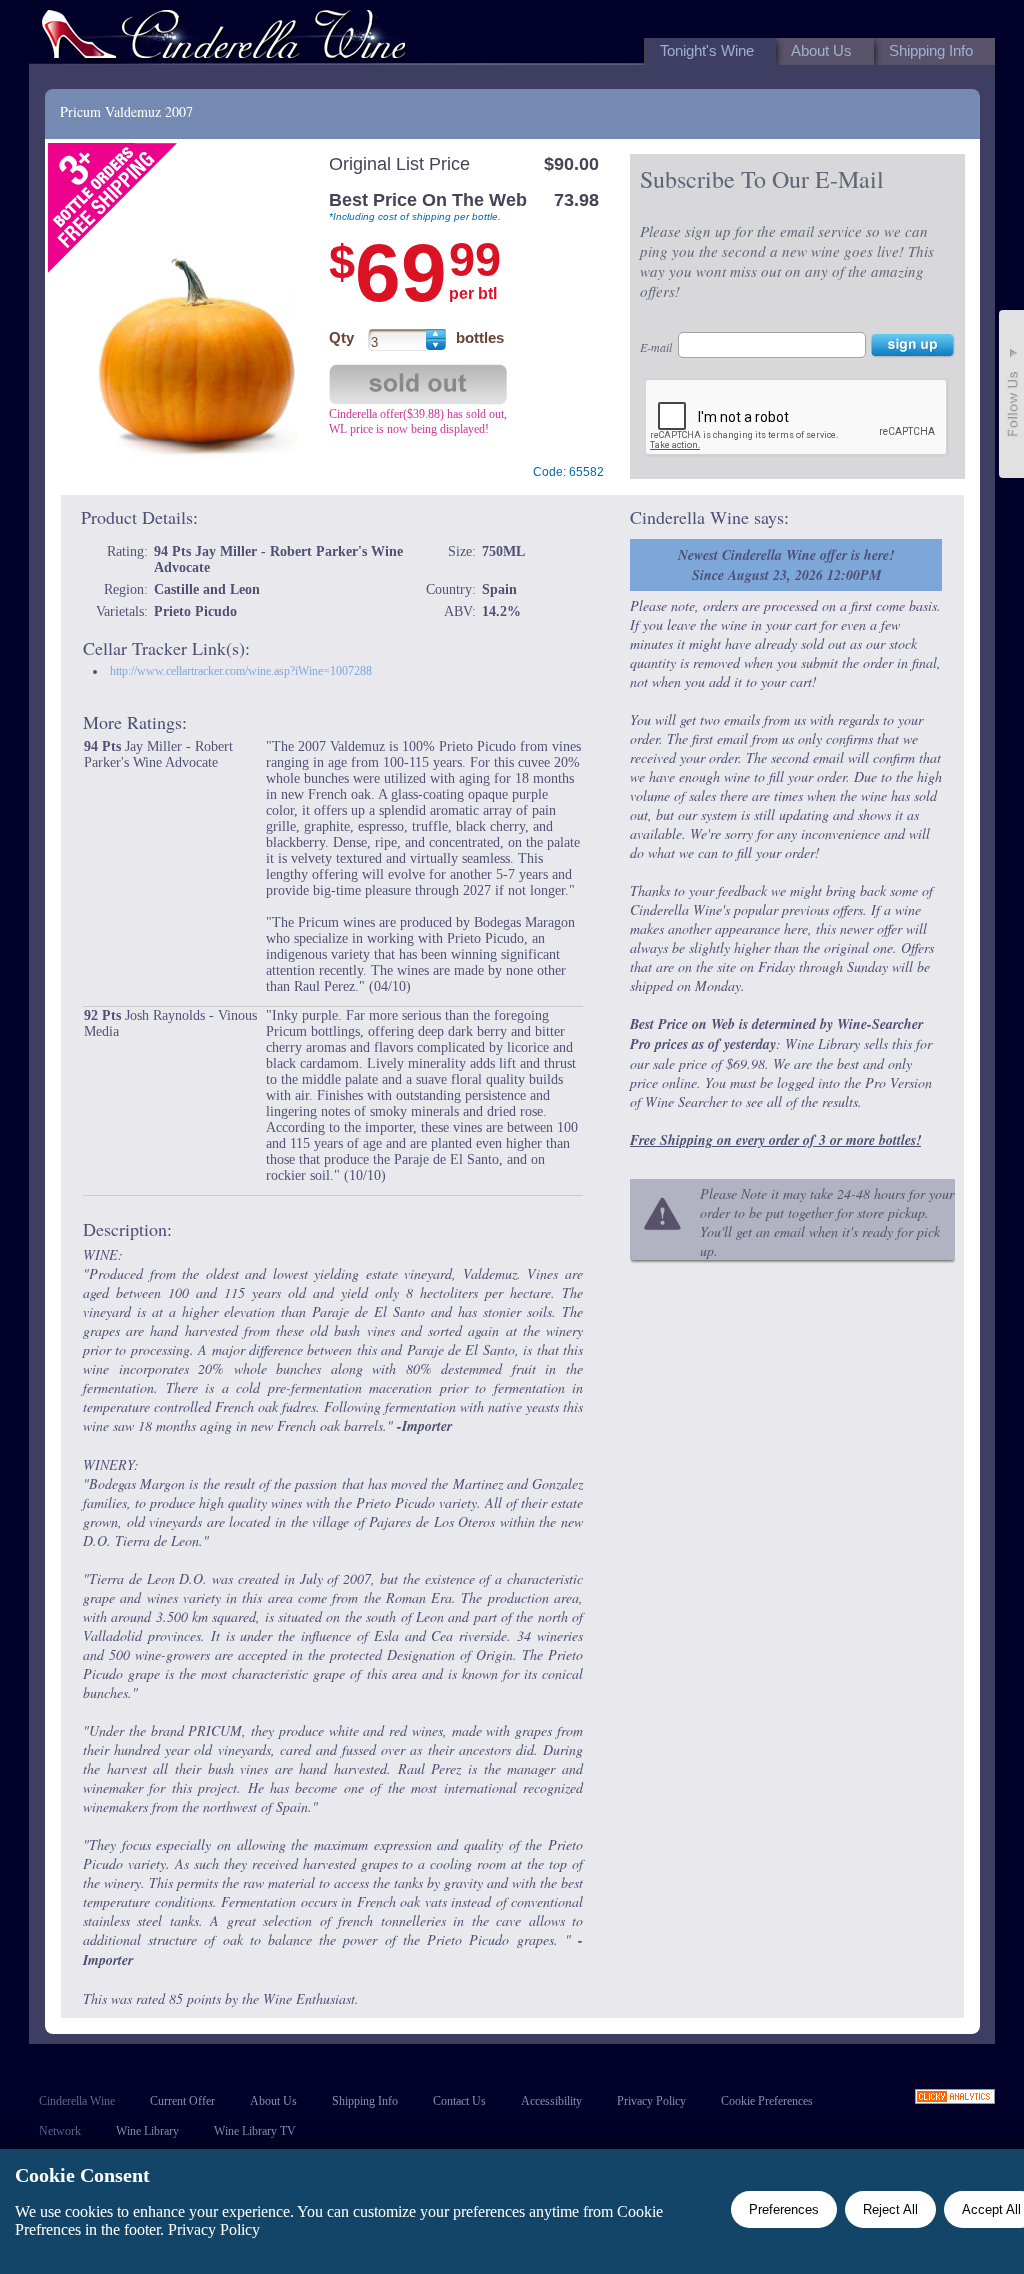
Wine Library (147, 2131)
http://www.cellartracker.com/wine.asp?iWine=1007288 (241, 671)
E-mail (656, 347)
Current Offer (182, 2101)
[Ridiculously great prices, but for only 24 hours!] (224, 38)
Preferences (784, 2209)
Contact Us (459, 2101)
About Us (273, 2101)
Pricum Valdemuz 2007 (126, 111)
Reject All (890, 2209)
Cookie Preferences (767, 2101)
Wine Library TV (255, 2131)
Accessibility (551, 2101)
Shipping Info (365, 2101)
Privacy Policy (651, 2101)
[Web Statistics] (955, 2098)
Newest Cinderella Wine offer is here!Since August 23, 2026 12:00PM (786, 565)
